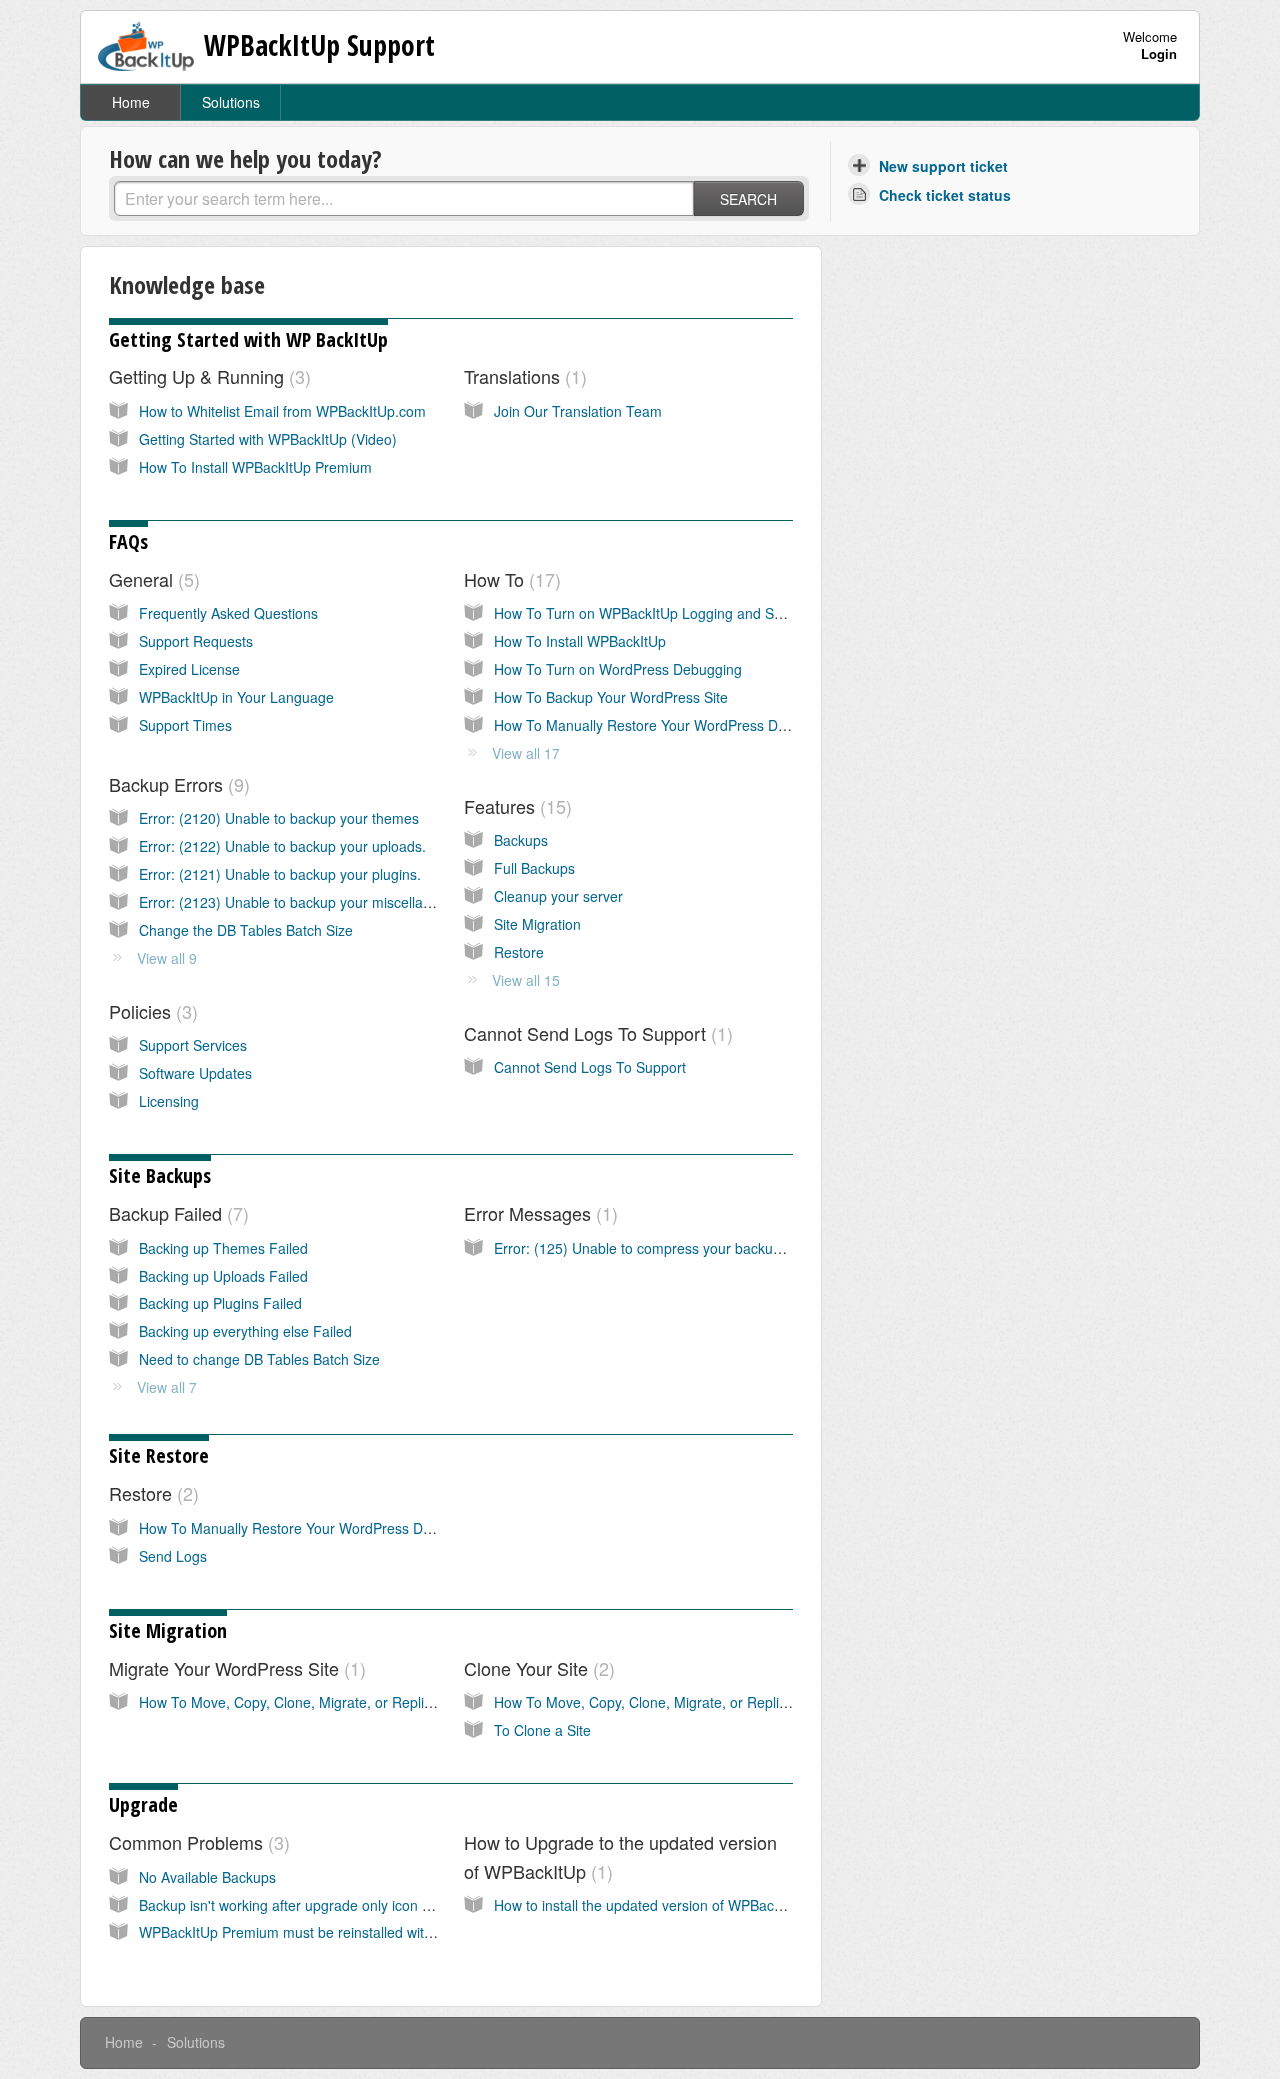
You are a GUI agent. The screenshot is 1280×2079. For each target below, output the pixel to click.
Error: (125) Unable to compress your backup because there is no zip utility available (761, 1248)
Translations (522, 376)
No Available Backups (207, 1877)
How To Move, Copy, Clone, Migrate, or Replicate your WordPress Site (362, 1702)
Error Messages (538, 1213)
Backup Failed (176, 1213)
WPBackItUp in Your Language (236, 697)
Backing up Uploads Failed (223, 1276)
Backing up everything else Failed (245, 1331)
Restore (519, 952)
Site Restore (159, 1455)
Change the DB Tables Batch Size (246, 930)
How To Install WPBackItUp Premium (255, 467)
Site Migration (537, 924)
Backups (521, 840)
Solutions (231, 102)
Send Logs (173, 1556)
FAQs (128, 541)
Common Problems (196, 1842)
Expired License (189, 669)
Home (131, 102)
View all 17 (526, 753)
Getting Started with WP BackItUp (248, 339)
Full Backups (534, 868)
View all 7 (167, 1387)
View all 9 (167, 958)
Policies (150, 1011)
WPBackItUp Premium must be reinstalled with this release (324, 1932)
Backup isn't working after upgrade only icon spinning (307, 1905)
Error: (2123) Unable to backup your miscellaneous (300, 902)
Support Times (185, 725)
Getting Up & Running (207, 376)
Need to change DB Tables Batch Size (259, 1359)
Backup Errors (176, 784)
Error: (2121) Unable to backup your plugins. (280, 874)
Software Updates (195, 1073)
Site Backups (160, 1175)
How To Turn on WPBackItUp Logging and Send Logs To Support (700, 613)
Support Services (193, 1045)
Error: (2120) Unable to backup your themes (279, 818)
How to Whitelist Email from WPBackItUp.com (282, 411)
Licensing (169, 1101)
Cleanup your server (558, 896)
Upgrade (143, 1804)
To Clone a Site (542, 1730)
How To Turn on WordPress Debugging (618, 669)
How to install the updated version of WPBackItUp (650, 1905)
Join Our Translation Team (578, 411)
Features (515, 806)
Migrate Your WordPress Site (234, 1668)
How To (509, 579)
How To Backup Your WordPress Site (611, 697)
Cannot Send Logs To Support (595, 1033)
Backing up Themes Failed (223, 1248)
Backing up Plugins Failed (220, 1303)
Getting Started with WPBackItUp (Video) (268, 439)
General (151, 579)
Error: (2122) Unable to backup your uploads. (282, 846)
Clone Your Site (536, 1668)
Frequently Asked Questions (228, 613)
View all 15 (526, 980)
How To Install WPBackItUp (580, 641)
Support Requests (196, 641)
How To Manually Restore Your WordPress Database (661, 725)
